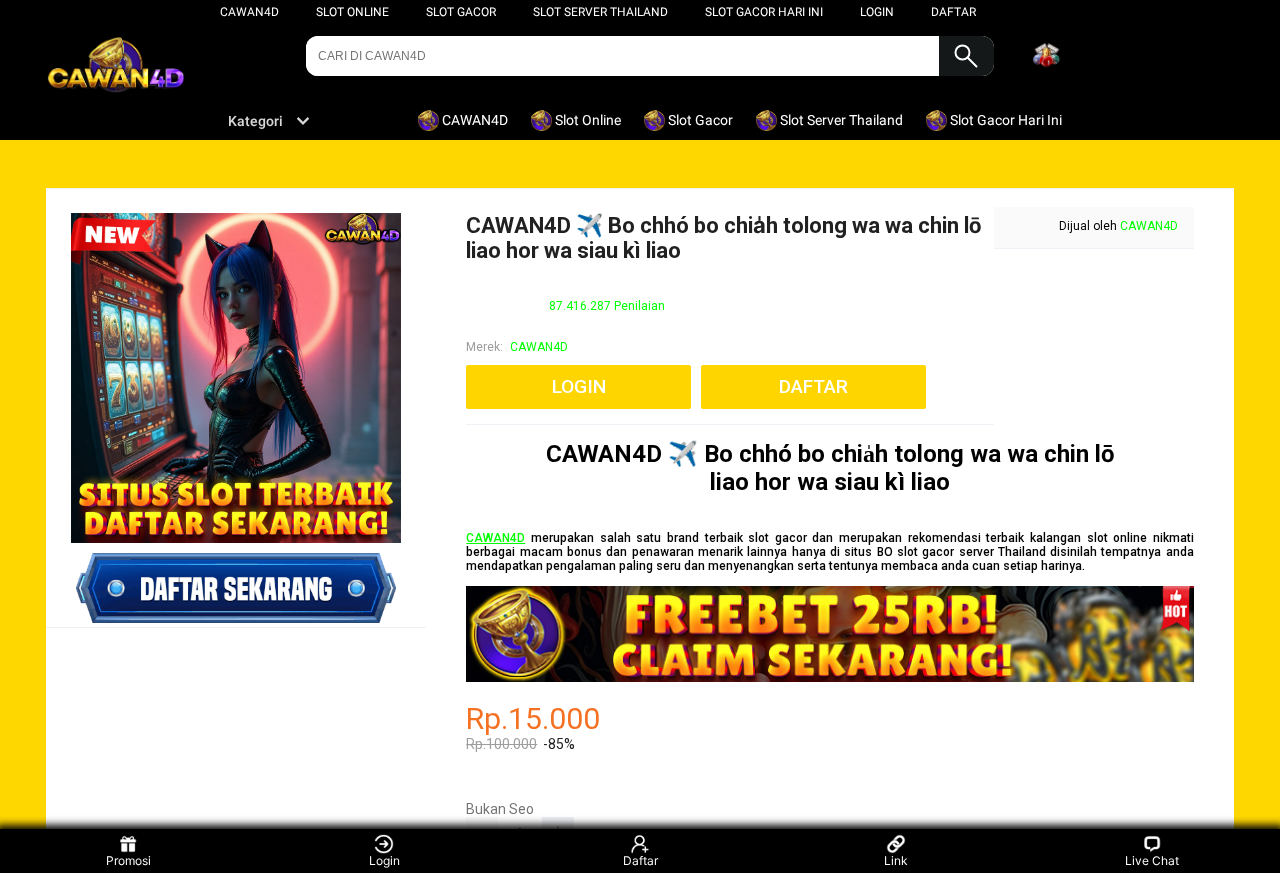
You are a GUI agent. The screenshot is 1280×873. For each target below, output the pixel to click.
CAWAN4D (249, 12)
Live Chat (1152, 860)
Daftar (640, 860)
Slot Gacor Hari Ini (764, 12)
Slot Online (352, 12)
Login (384, 860)
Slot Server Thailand (600, 12)
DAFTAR (953, 12)
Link (896, 860)
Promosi (128, 860)
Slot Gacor (461, 12)
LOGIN (877, 12)
